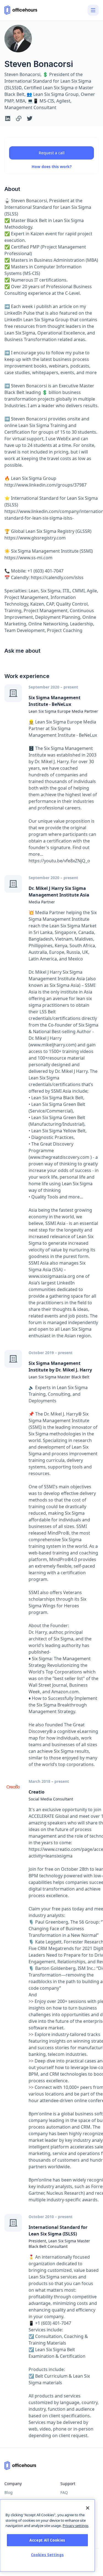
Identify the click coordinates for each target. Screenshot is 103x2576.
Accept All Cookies (47, 2540)
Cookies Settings (48, 2555)
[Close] (88, 2508)
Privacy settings (76, 2526)
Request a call (52, 153)
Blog (9, 2492)
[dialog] (47, 2536)
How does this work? (52, 167)
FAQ (64, 2492)
